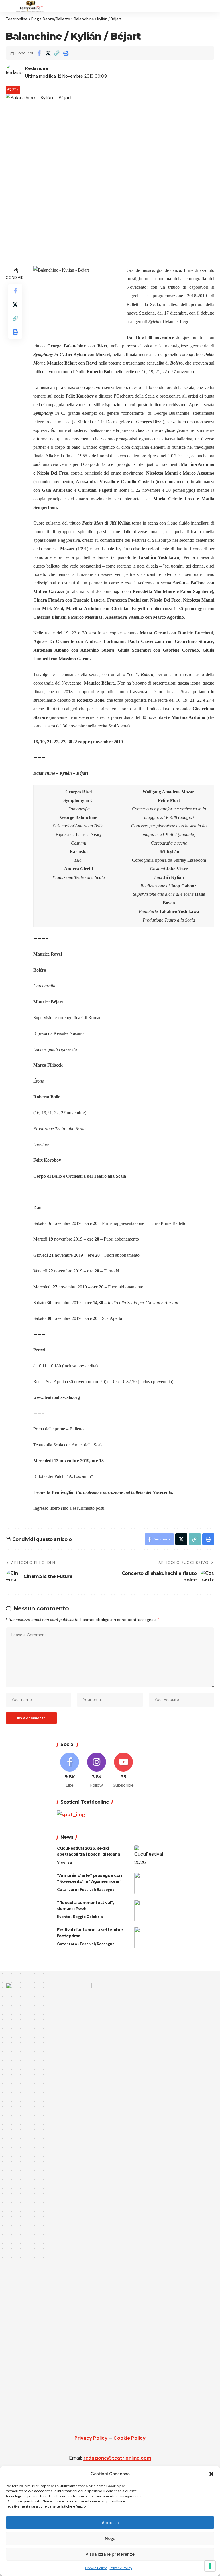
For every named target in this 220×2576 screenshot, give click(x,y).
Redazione (37, 68)
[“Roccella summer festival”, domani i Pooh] (149, 1910)
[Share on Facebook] (39, 53)
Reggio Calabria (88, 1917)
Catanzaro (67, 1890)
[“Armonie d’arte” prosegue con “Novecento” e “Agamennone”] (149, 1883)
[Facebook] (70, 1771)
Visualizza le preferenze (110, 2554)
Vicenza (64, 1862)
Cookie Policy (96, 2568)
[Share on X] (48, 53)
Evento (64, 1917)
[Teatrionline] (30, 6)
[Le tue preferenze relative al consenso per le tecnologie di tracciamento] (210, 2566)
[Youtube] (124, 1771)
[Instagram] (97, 1771)
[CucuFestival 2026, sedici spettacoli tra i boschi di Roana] (149, 1856)
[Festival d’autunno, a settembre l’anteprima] (149, 1938)
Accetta (110, 2523)
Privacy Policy (121, 2568)
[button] (211, 2474)
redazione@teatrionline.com (117, 2458)
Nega (110, 2539)
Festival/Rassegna (97, 1890)
